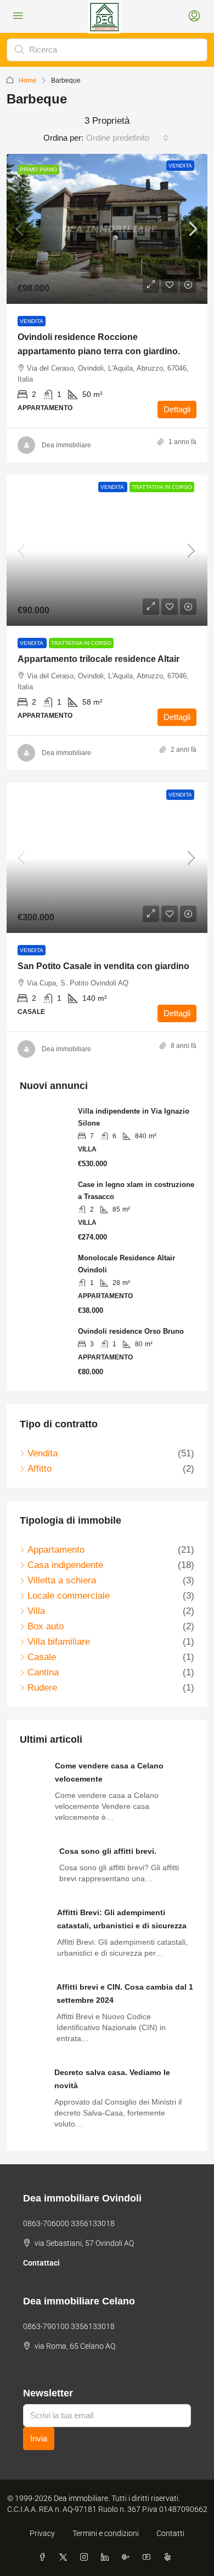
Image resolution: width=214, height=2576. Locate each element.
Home (28, 80)
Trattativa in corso (162, 487)
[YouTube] (149, 2557)
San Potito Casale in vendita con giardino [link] (103, 966)
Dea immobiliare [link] (66, 445)
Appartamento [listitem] (56, 1550)
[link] (107, 229)
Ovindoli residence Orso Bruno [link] (131, 1331)
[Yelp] (170, 2557)
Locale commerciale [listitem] (69, 1596)
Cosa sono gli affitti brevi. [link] (108, 1851)
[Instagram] (86, 2557)
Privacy (42, 2533)
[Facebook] (44, 2557)
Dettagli (177, 409)
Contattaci (41, 2263)
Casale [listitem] (42, 1657)
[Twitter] (65, 2557)
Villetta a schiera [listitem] (62, 1580)
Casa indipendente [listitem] (65, 1565)
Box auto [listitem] (46, 1626)
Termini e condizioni (106, 2533)
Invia (39, 2438)
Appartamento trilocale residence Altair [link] (98, 659)
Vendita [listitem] (43, 1453)
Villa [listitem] (36, 1611)
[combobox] (127, 138)
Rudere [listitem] (42, 1688)
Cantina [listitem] (43, 1672)
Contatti (170, 2533)
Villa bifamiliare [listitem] (59, 1642)
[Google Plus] (128, 2557)
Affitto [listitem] (40, 1469)
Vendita (180, 166)
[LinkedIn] (107, 2557)
